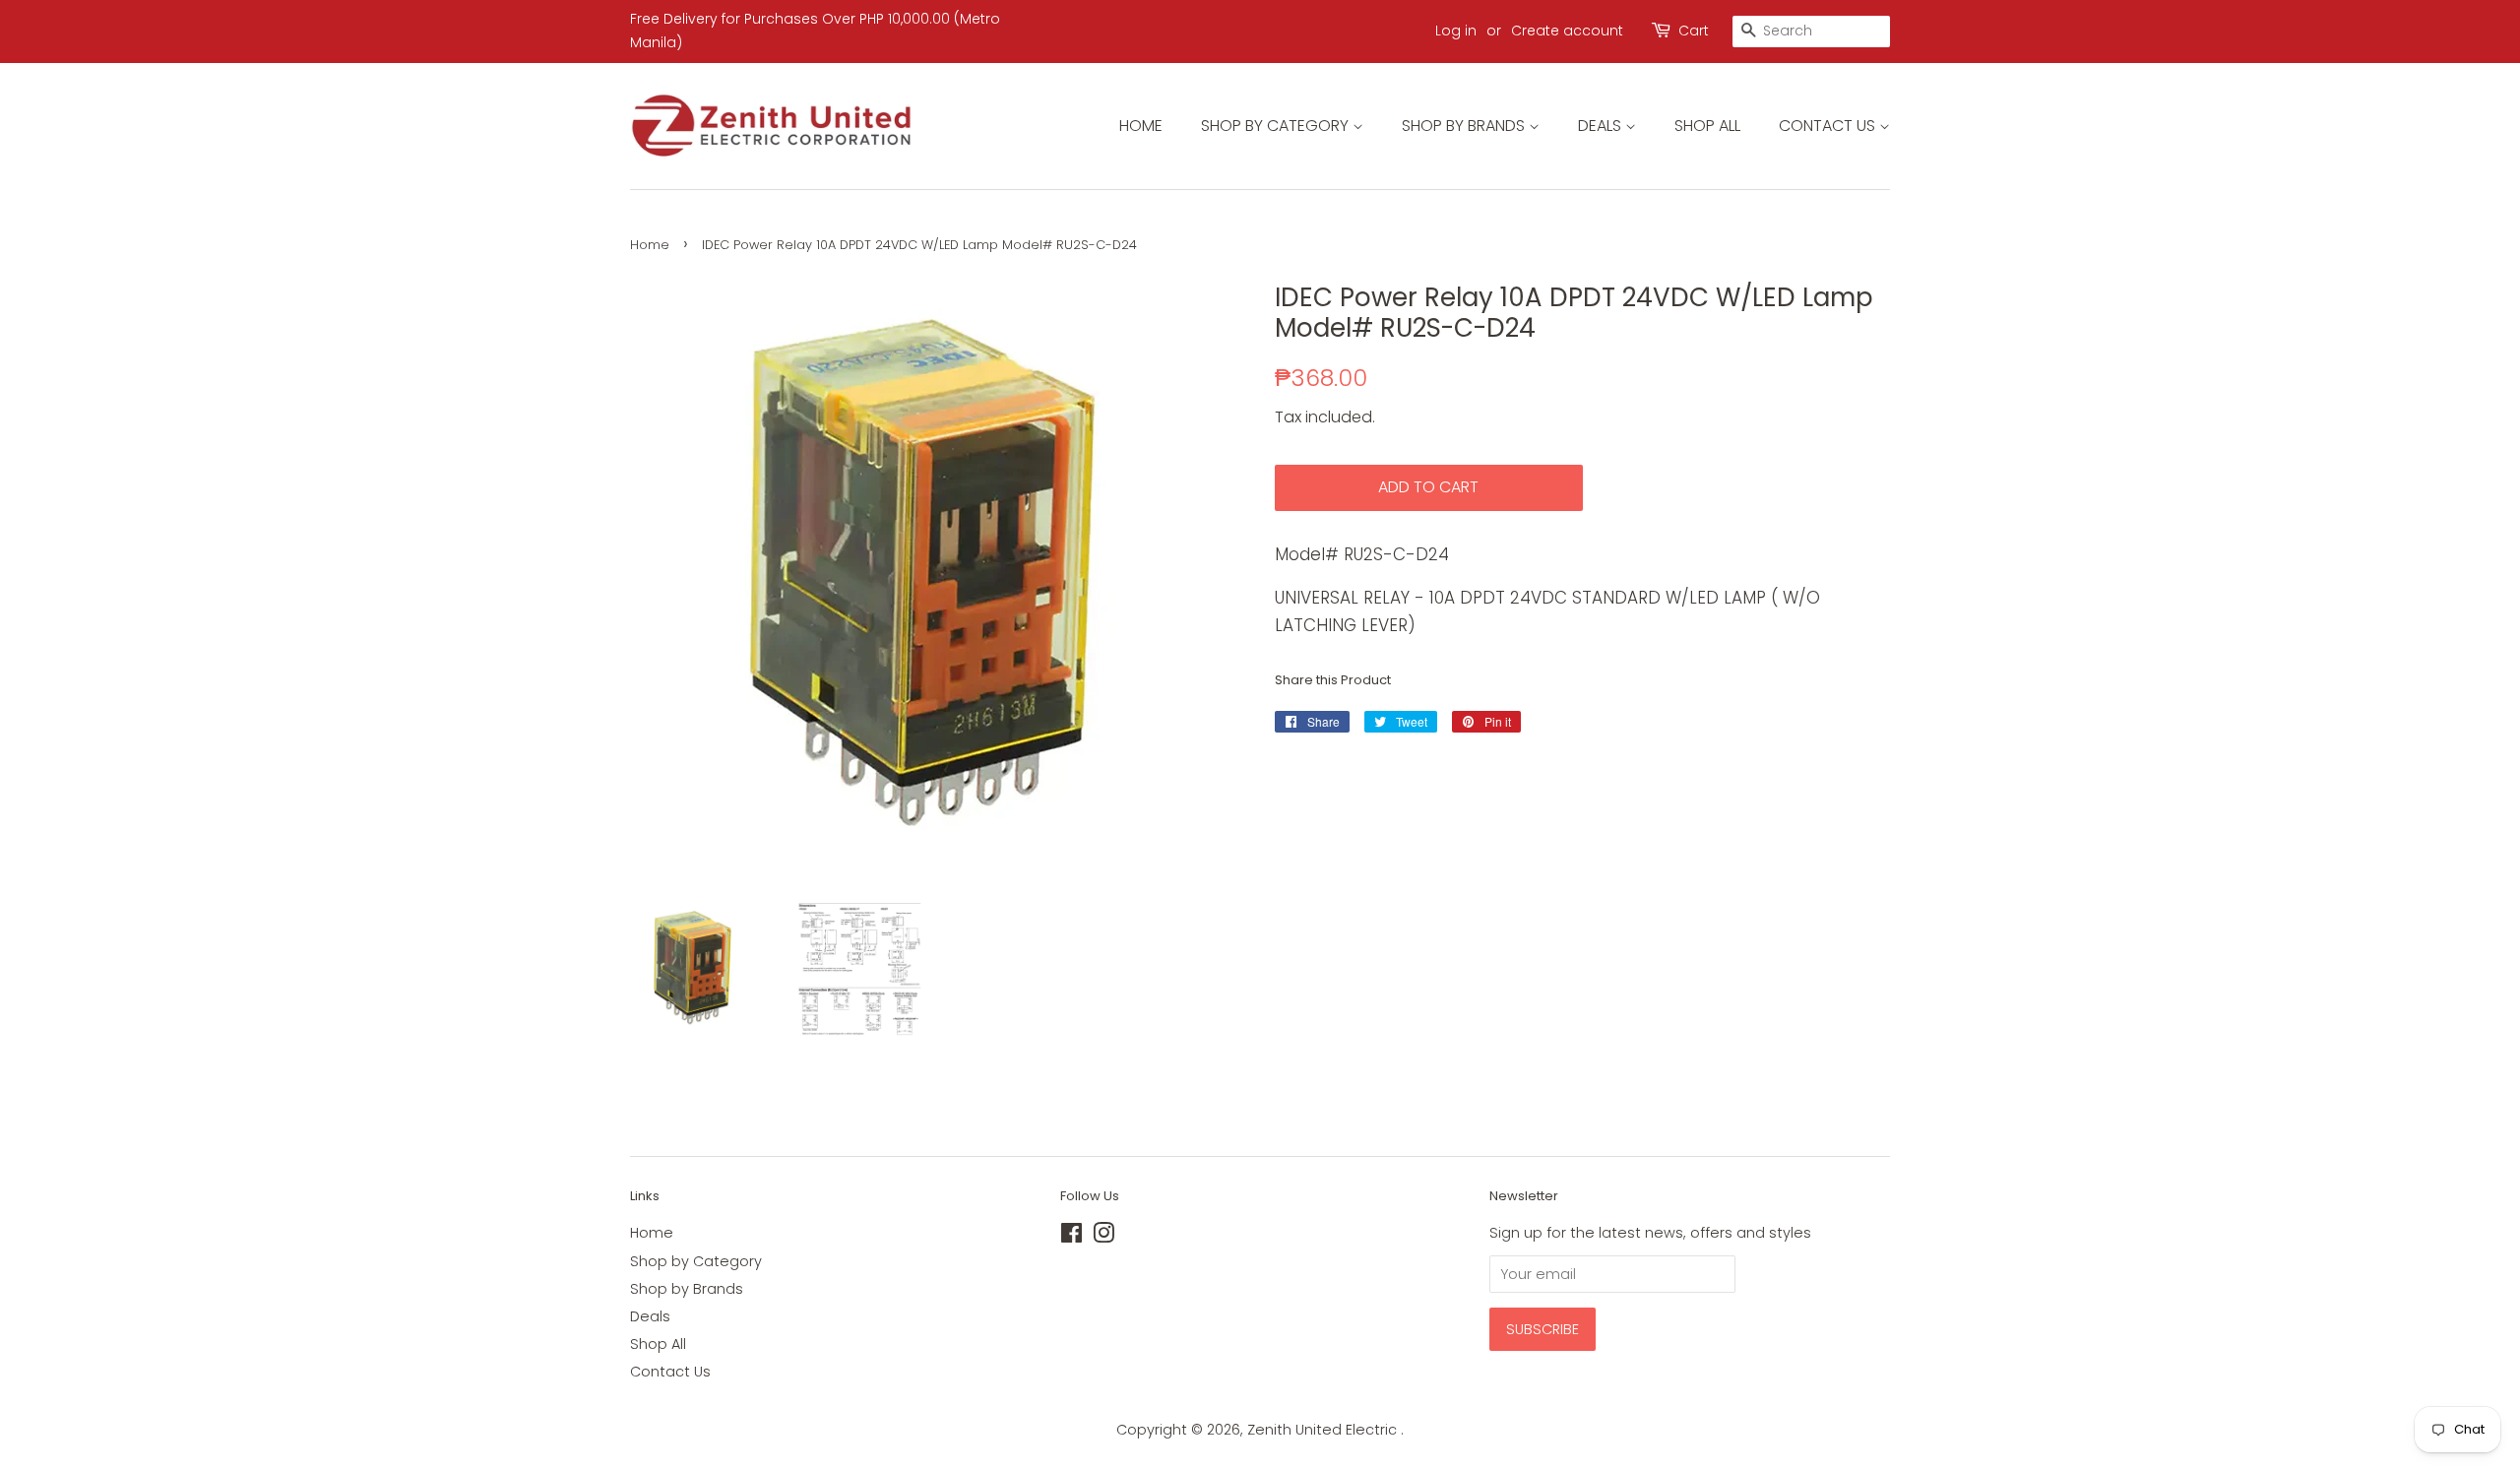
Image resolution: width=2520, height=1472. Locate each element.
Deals (1602, 126)
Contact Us (1829, 126)
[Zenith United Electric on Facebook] (1071, 1237)
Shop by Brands (1465, 126)
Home (1141, 126)
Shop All (1707, 126)
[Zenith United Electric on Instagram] (1103, 1237)
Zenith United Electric (1324, 1430)
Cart (1694, 31)
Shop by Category (1277, 126)
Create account (1567, 31)
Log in (1456, 31)
